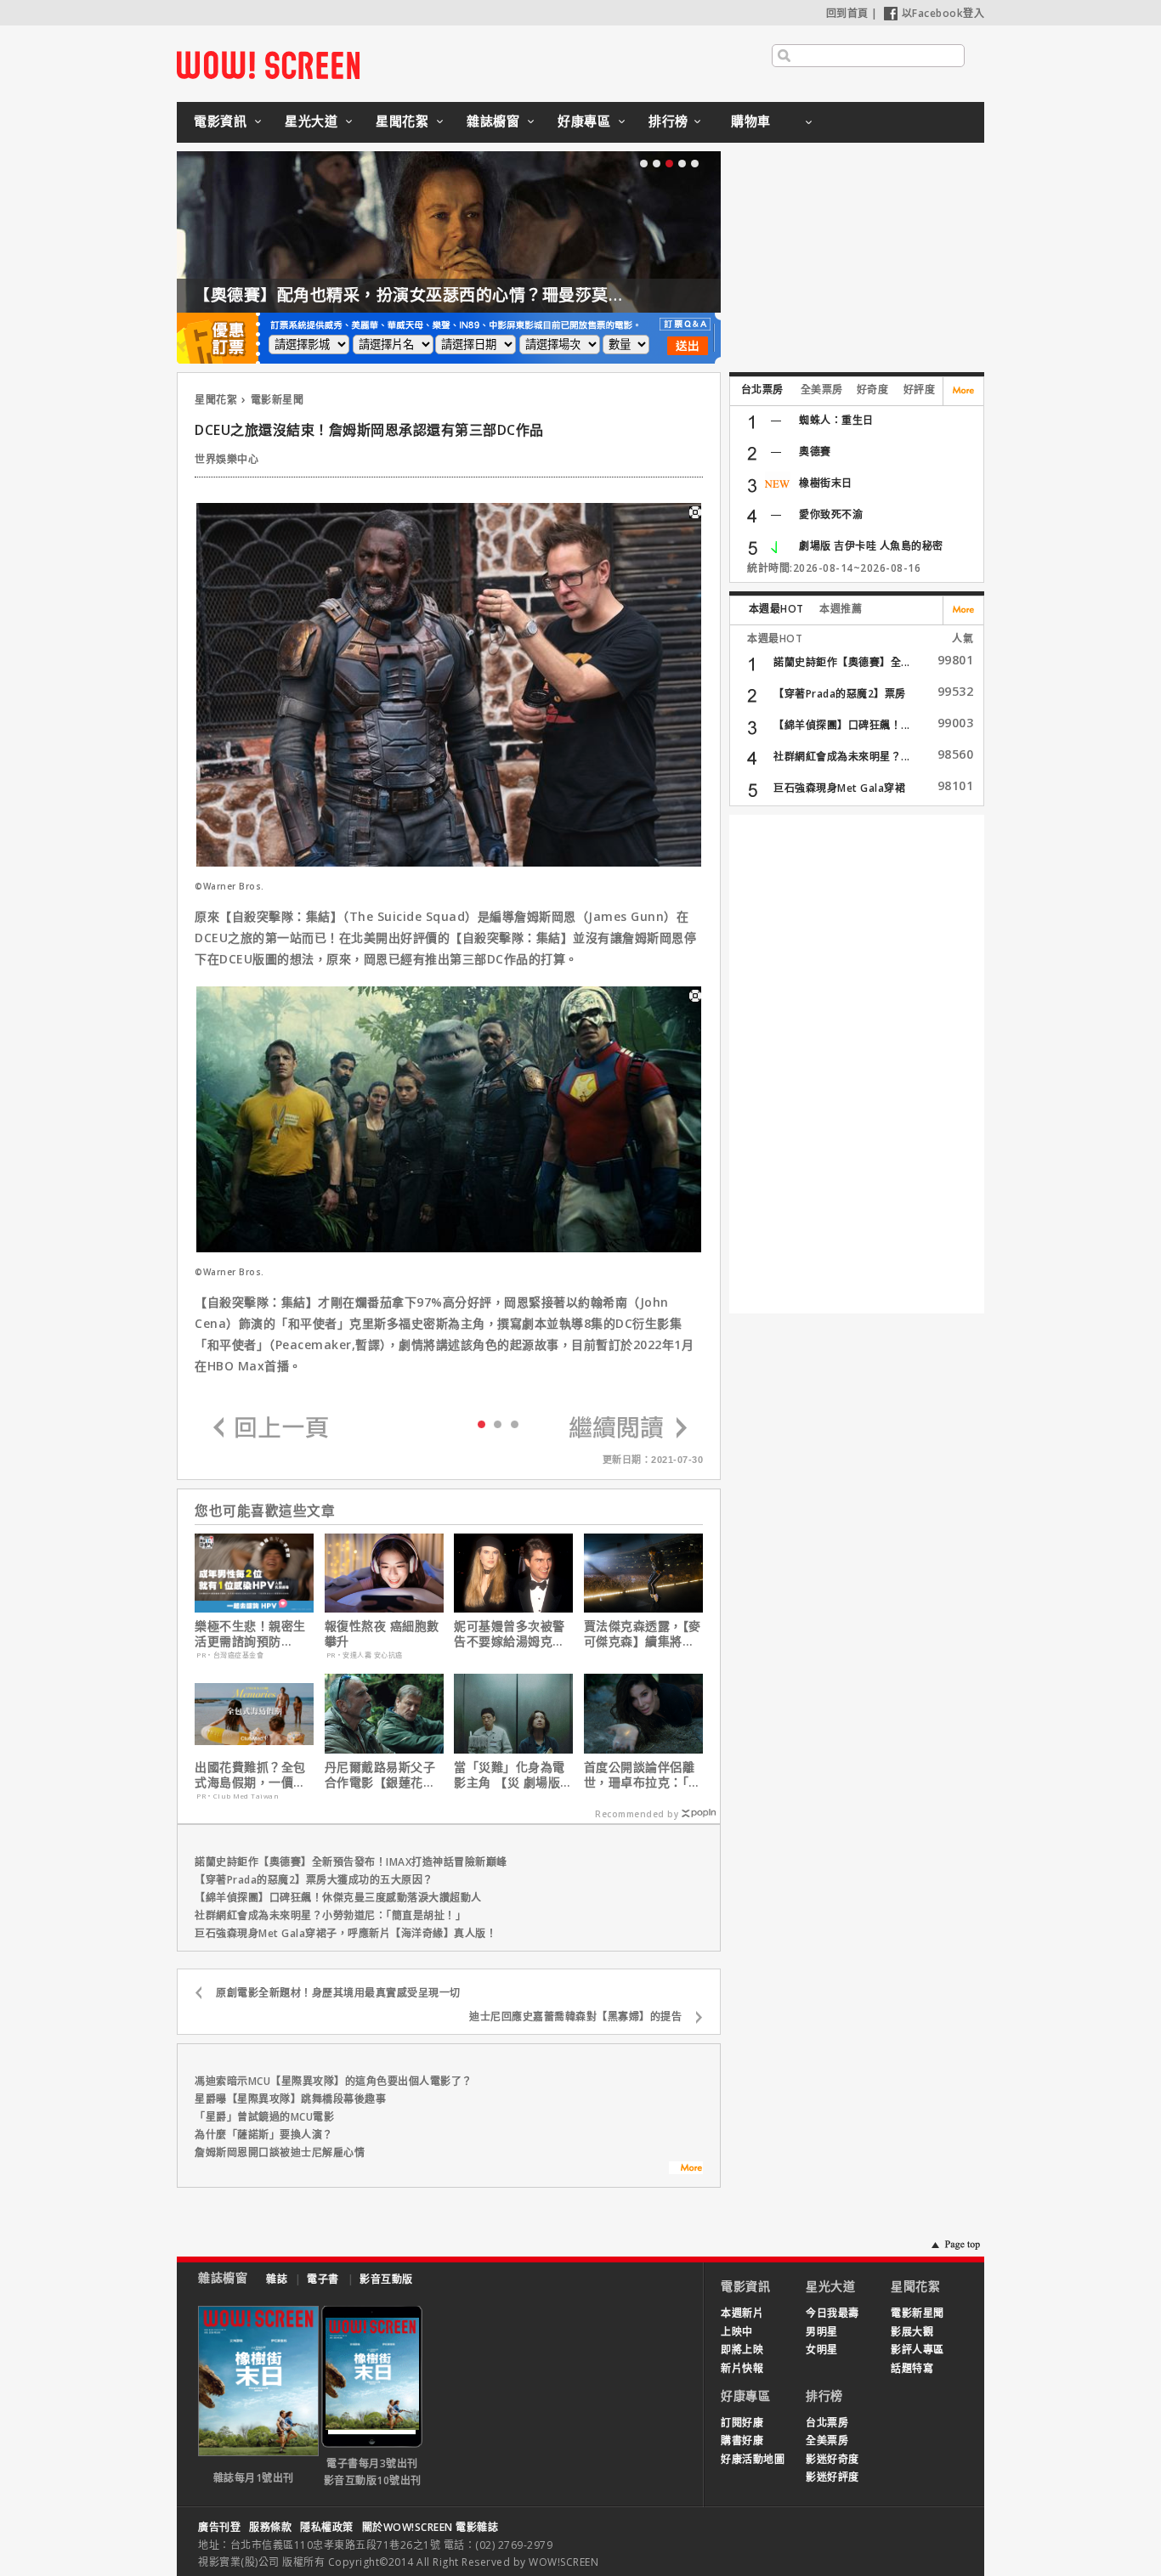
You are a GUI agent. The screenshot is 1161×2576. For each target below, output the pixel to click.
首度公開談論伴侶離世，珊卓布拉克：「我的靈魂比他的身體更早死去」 (643, 1775)
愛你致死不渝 (831, 514)
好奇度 (873, 390)
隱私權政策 (327, 2527)
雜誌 (277, 2279)
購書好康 (742, 2440)
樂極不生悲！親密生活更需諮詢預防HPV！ (250, 1634)
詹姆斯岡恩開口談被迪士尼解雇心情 (280, 2152)
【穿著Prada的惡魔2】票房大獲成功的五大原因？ (314, 1880)
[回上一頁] (271, 1429)
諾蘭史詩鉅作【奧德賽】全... (842, 662)
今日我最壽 (833, 2313)
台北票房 (762, 390)
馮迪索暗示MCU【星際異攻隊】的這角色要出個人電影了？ (334, 2081)
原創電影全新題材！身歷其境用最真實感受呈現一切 (338, 1993)
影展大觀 (912, 2332)
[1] (498, 1424)
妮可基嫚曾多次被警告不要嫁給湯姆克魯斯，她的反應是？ (510, 1634)
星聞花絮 (402, 121)
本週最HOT (776, 609)
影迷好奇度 (833, 2459)
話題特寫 (912, 2368)
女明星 (822, 2350)
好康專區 (584, 121)
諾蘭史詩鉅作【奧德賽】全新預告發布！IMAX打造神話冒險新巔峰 (351, 1862)
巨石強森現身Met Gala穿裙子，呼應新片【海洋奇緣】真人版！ (345, 1933)
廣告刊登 (219, 2527)
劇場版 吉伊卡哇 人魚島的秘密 (871, 546)
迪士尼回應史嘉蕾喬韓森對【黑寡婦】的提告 (575, 2017)
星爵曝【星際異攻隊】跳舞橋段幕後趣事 (290, 2099)
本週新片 (742, 2313)
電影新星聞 (278, 400)
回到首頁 (847, 13)
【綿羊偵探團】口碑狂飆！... (842, 725)
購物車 (751, 121)
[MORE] (686, 2170)
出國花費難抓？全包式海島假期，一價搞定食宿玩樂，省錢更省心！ (250, 1775)
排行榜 (668, 121)
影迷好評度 (833, 2477)
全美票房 (822, 390)
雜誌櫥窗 (493, 121)
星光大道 (311, 121)
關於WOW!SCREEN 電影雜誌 (430, 2527)
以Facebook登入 (943, 13)
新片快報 (742, 2368)
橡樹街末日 (826, 483)
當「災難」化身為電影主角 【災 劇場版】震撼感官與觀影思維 (513, 1775)
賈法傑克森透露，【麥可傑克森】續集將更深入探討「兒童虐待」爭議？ (643, 1634)
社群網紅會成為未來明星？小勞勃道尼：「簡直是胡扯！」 (330, 1915)
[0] (481, 1423)
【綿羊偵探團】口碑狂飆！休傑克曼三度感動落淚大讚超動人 (338, 1898)
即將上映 (742, 2350)
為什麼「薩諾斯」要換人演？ (264, 2135)
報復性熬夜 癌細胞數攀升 (382, 1634)
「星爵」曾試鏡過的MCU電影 (264, 2117)
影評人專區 (917, 2350)
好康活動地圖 (753, 2459)
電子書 (323, 2279)
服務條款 (270, 2527)
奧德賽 (815, 452)
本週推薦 (841, 609)
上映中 (737, 2332)
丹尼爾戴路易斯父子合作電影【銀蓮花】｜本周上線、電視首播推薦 (380, 1775)
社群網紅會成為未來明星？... (842, 757)
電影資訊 (220, 121)
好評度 (920, 390)
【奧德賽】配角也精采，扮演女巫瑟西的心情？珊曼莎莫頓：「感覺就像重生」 (480, 295)
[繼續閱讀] (628, 1429)
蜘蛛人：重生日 (836, 420)
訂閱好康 (742, 2423)
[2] (515, 1424)
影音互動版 (386, 2279)
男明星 (822, 2332)
